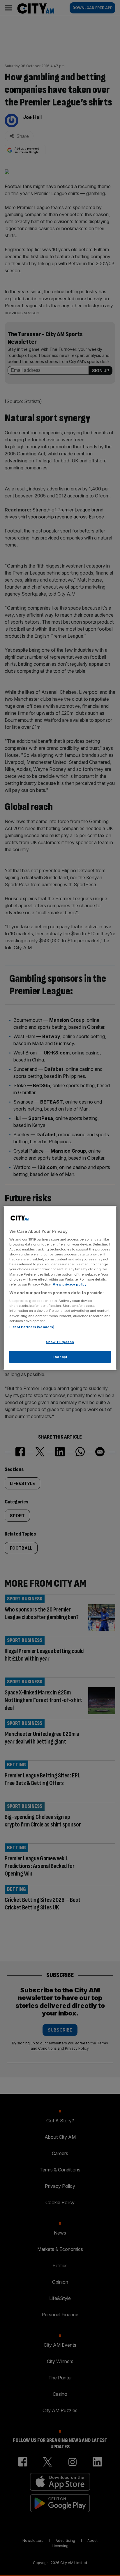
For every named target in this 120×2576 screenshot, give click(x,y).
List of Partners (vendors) (32, 1327)
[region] (60, 1288)
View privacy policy (70, 1284)
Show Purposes (60, 1342)
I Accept (60, 1357)
